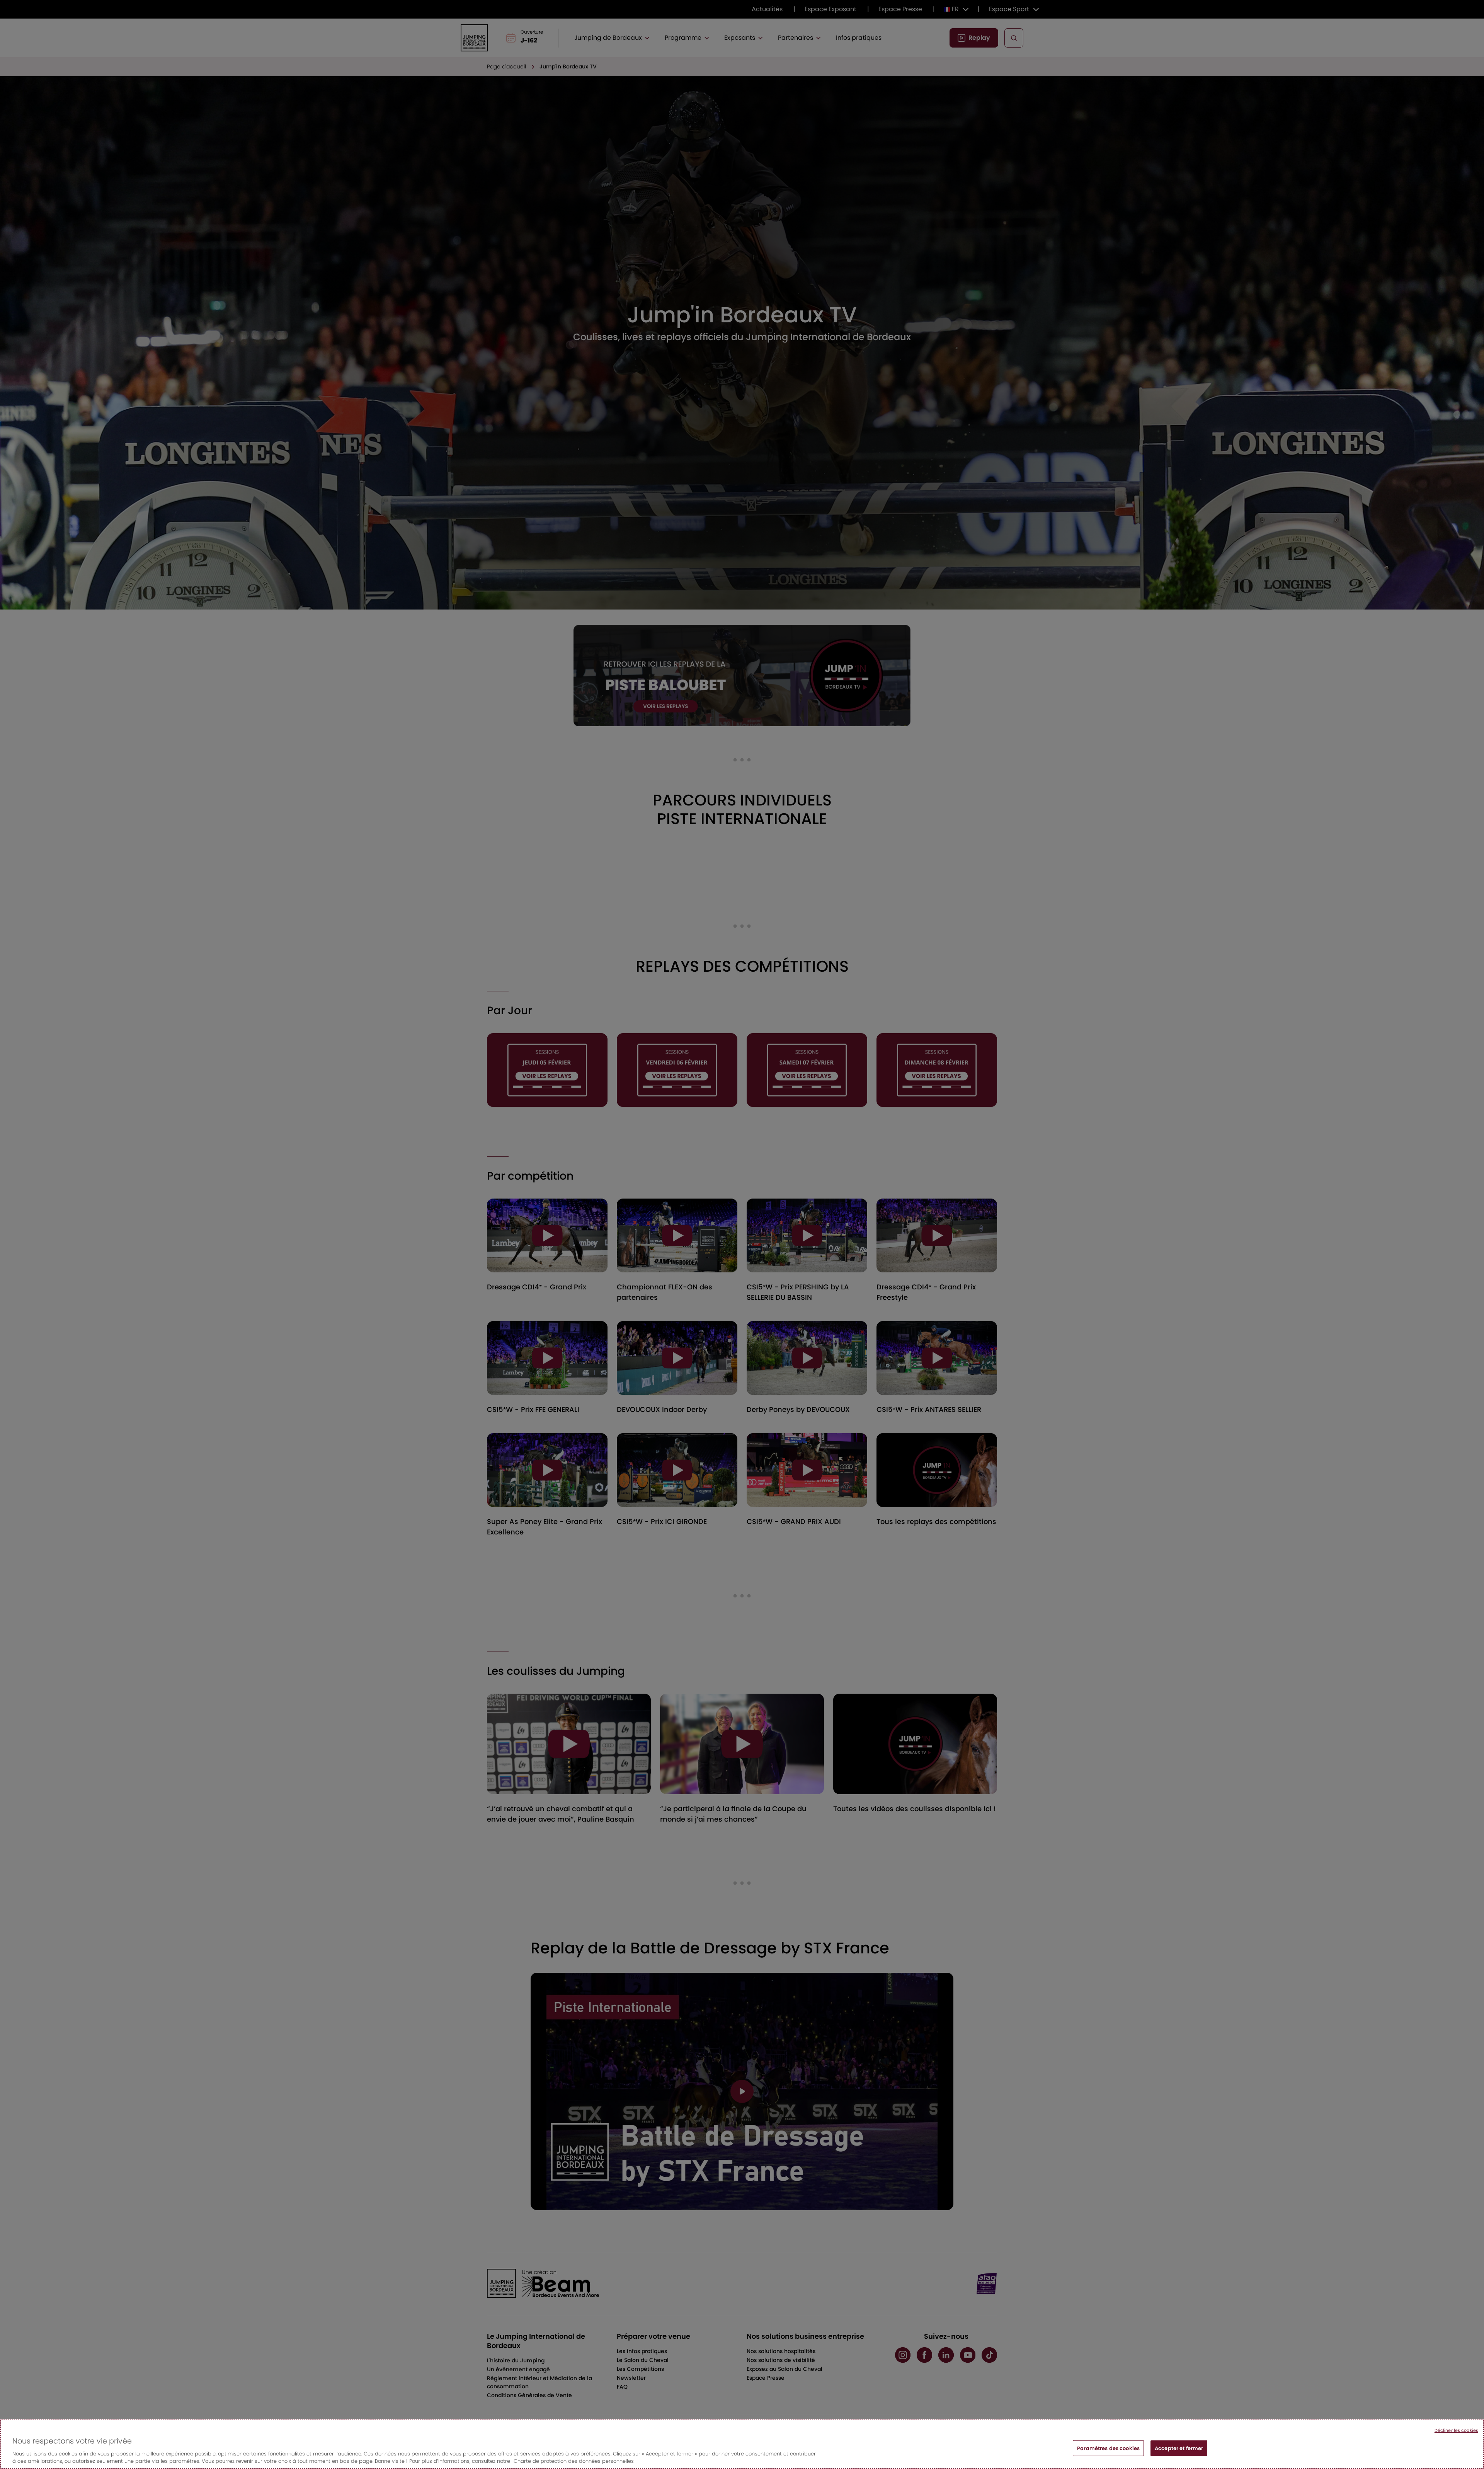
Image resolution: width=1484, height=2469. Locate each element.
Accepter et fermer (1179, 2448)
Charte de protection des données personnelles (574, 2461)
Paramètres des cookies (1108, 2448)
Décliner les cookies (1456, 2430)
